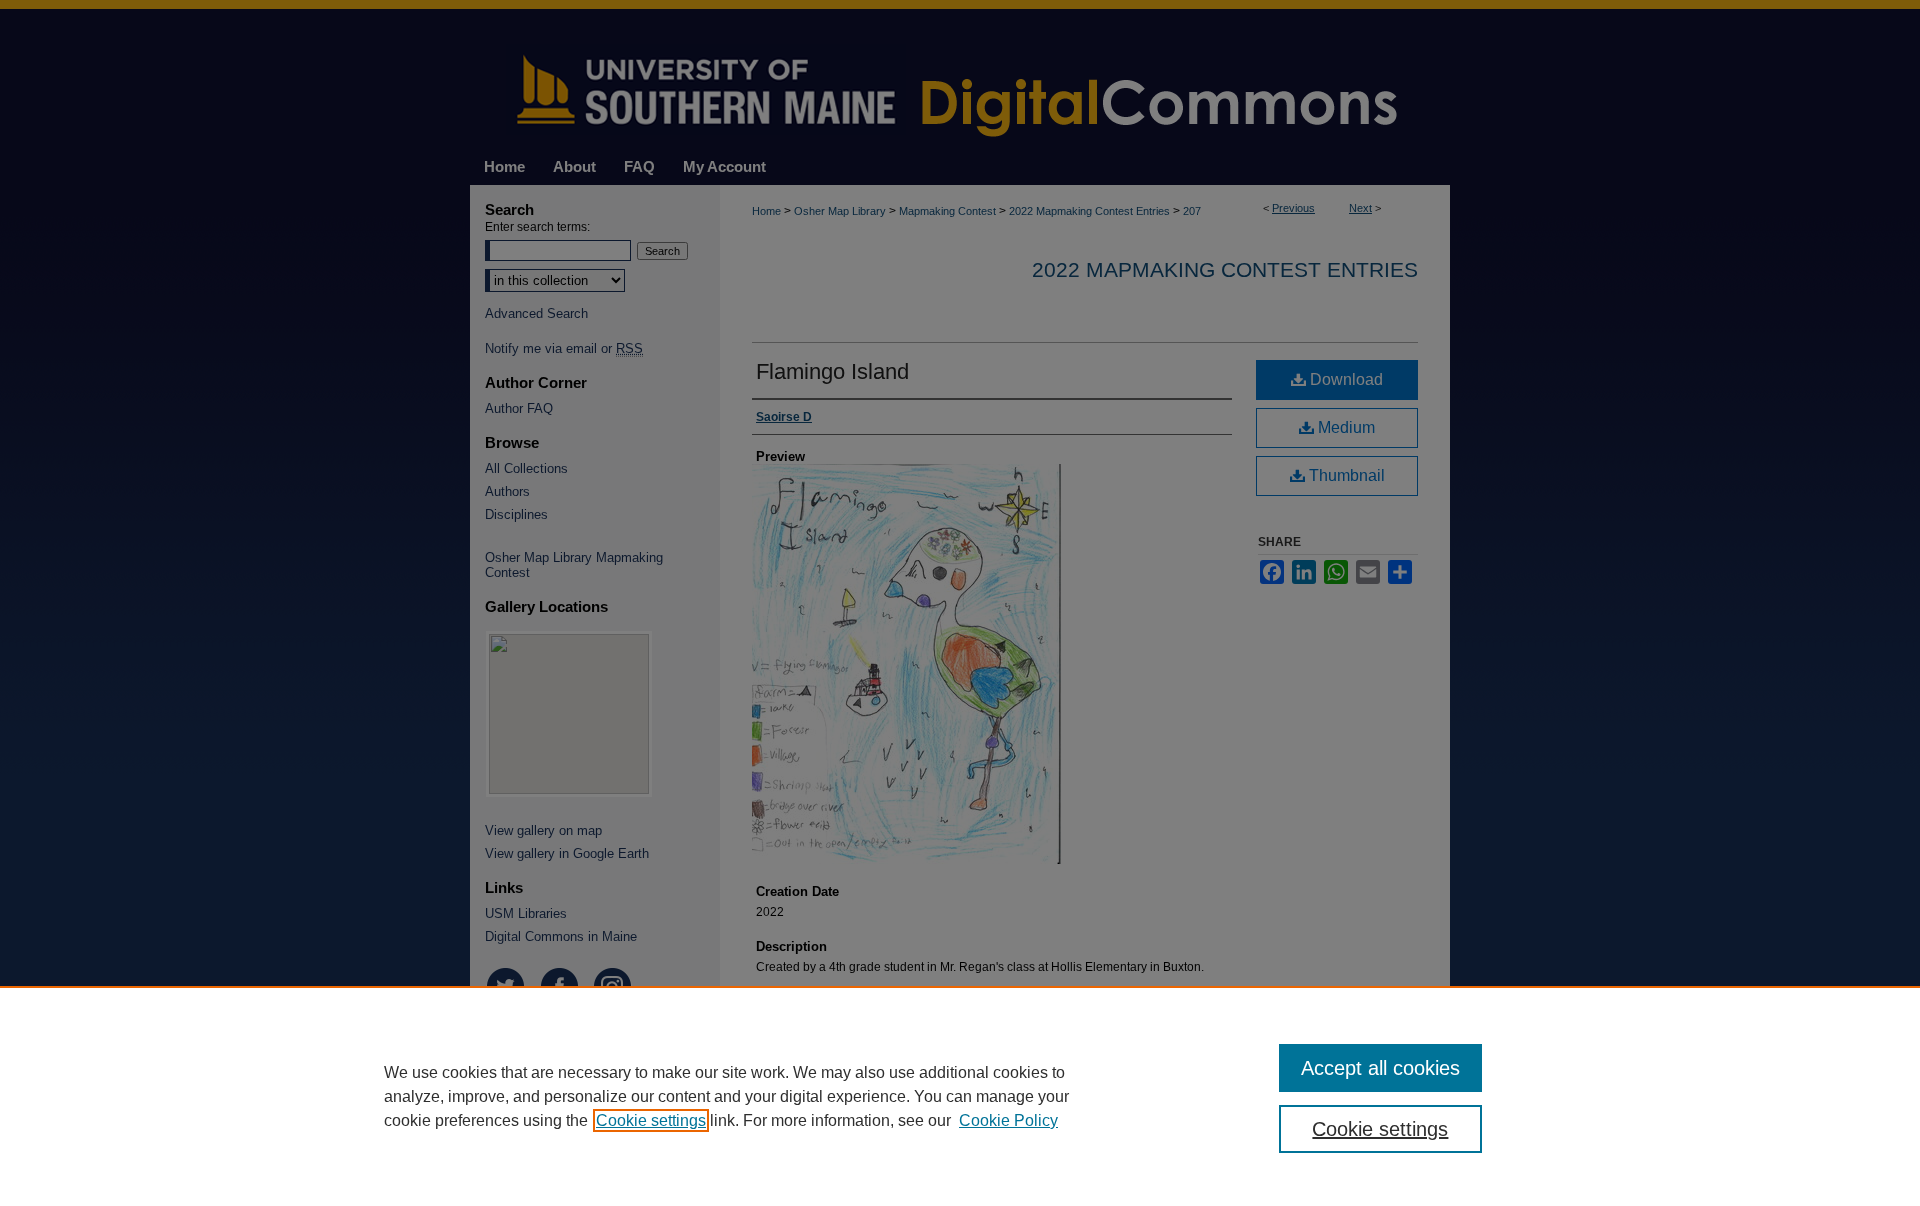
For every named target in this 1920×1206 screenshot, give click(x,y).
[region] (960, 1096)
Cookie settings (651, 1120)
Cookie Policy (1008, 1120)
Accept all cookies (1380, 1068)
